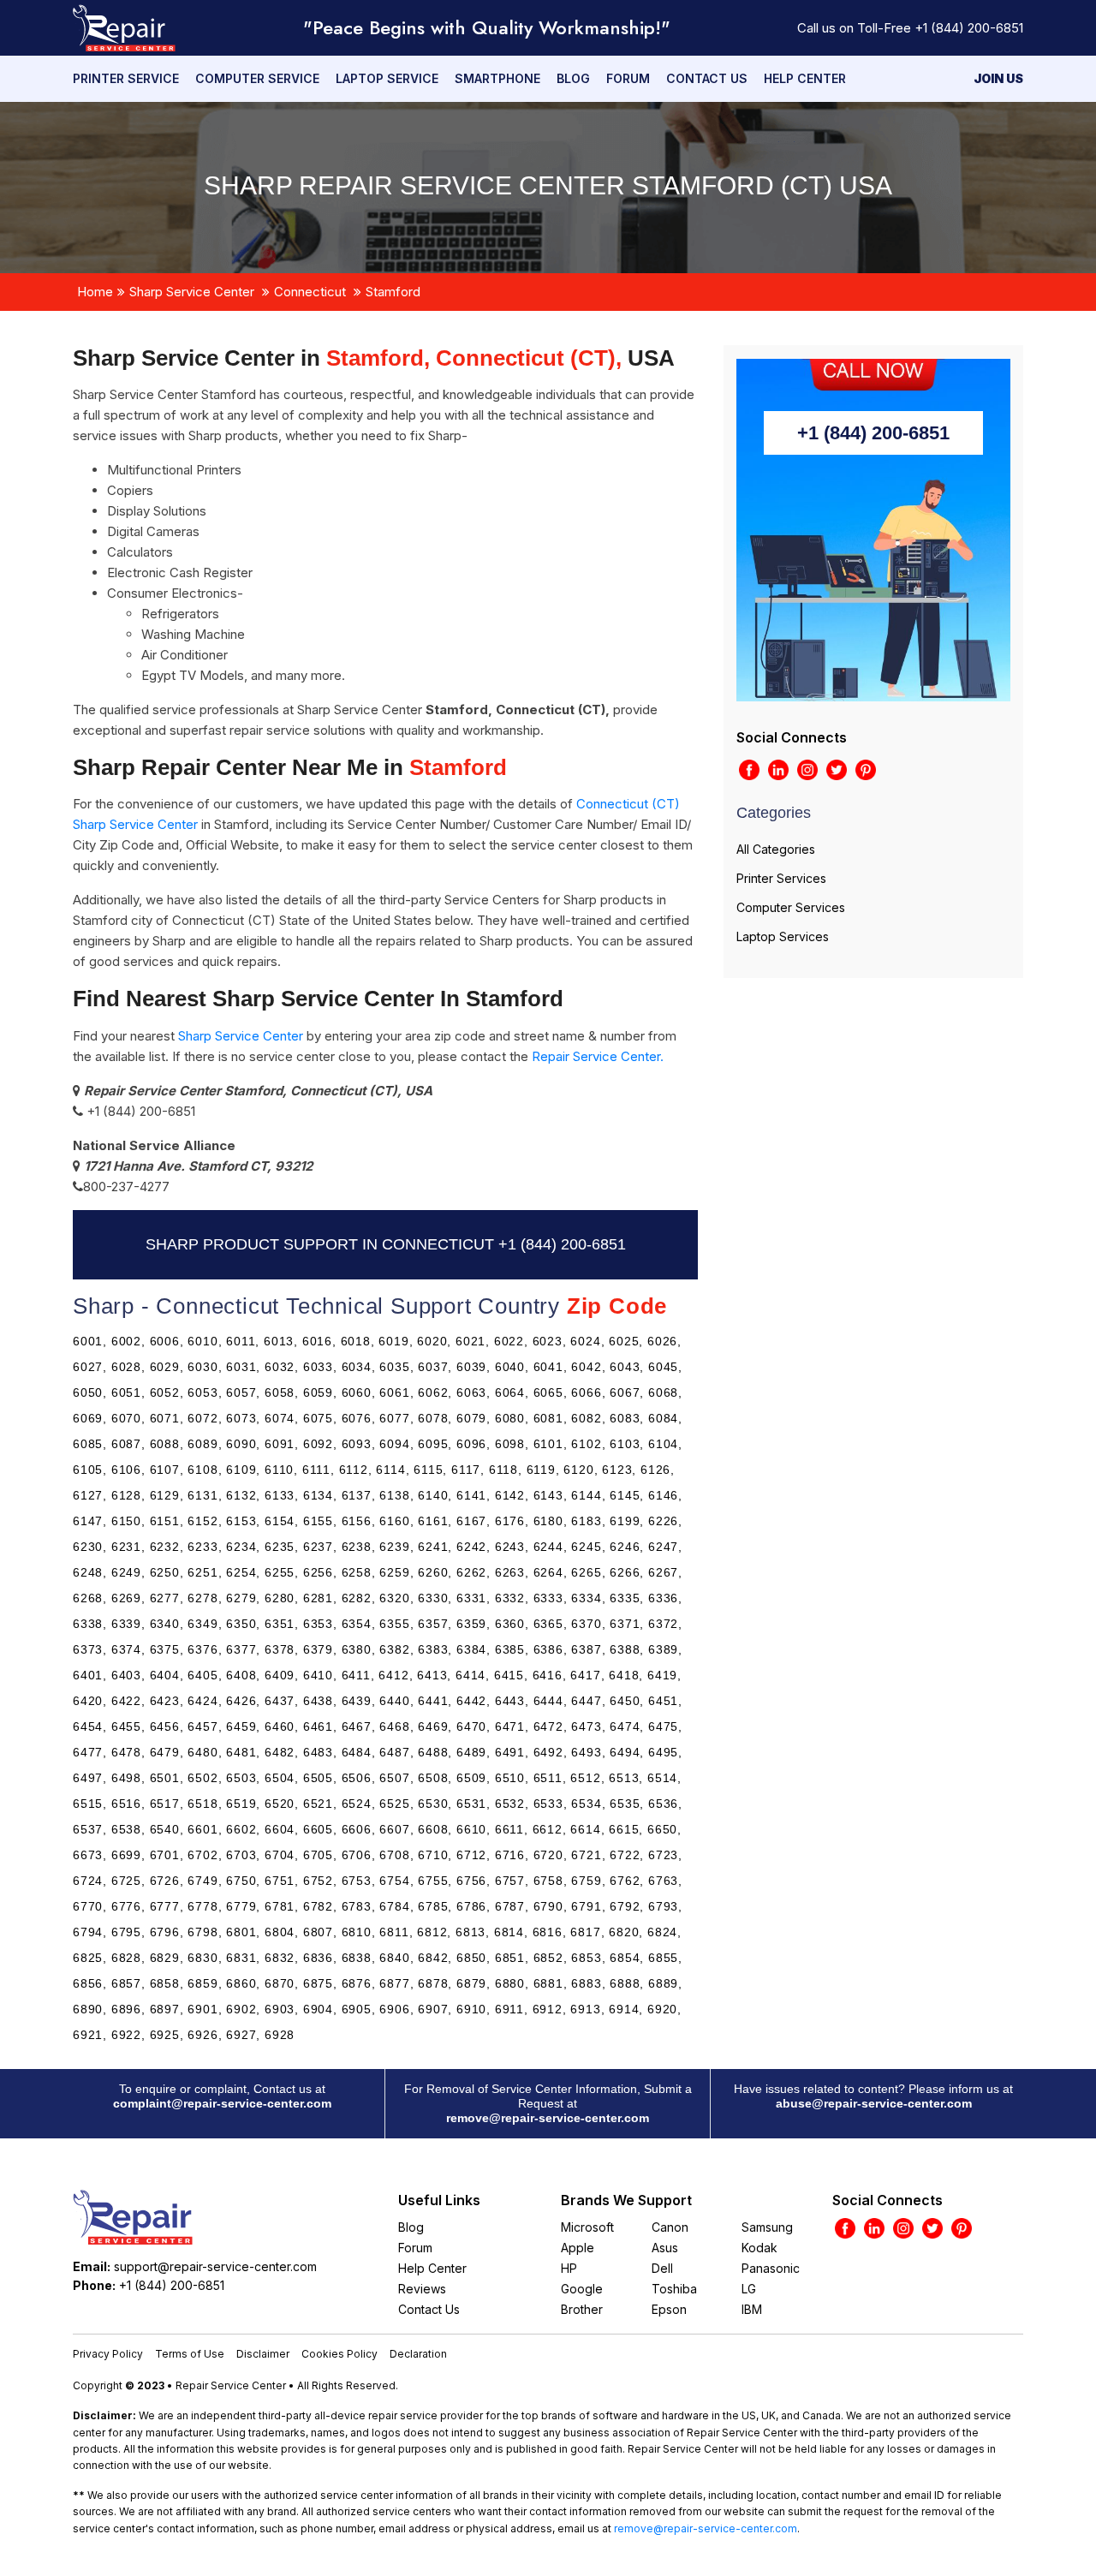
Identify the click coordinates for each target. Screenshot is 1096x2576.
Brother (582, 2309)
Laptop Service (387, 78)
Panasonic (771, 2268)
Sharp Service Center (192, 292)
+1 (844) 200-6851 (969, 28)
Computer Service (257, 78)
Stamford (393, 292)
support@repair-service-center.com (215, 2266)
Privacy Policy (108, 2354)
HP (569, 2268)
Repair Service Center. (598, 1056)
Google (582, 2289)
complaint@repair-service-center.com (222, 2103)
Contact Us (707, 78)
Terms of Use (190, 2354)
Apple (578, 2248)
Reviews (422, 2289)
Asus (665, 2248)
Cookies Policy (340, 2354)
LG (749, 2289)
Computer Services (791, 907)
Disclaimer (263, 2354)
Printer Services (781, 878)
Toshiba (674, 2289)
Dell (662, 2268)
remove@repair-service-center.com (548, 2118)
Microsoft (587, 2227)
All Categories (776, 849)
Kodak (759, 2248)
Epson (669, 2309)
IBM (752, 2309)
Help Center (805, 78)
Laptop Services (783, 936)
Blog (573, 78)
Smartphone (497, 78)
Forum (628, 78)
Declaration (418, 2354)
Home (95, 292)
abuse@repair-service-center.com (874, 2103)
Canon (670, 2227)
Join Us (998, 78)
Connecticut (310, 292)
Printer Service (126, 78)
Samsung (767, 2227)
